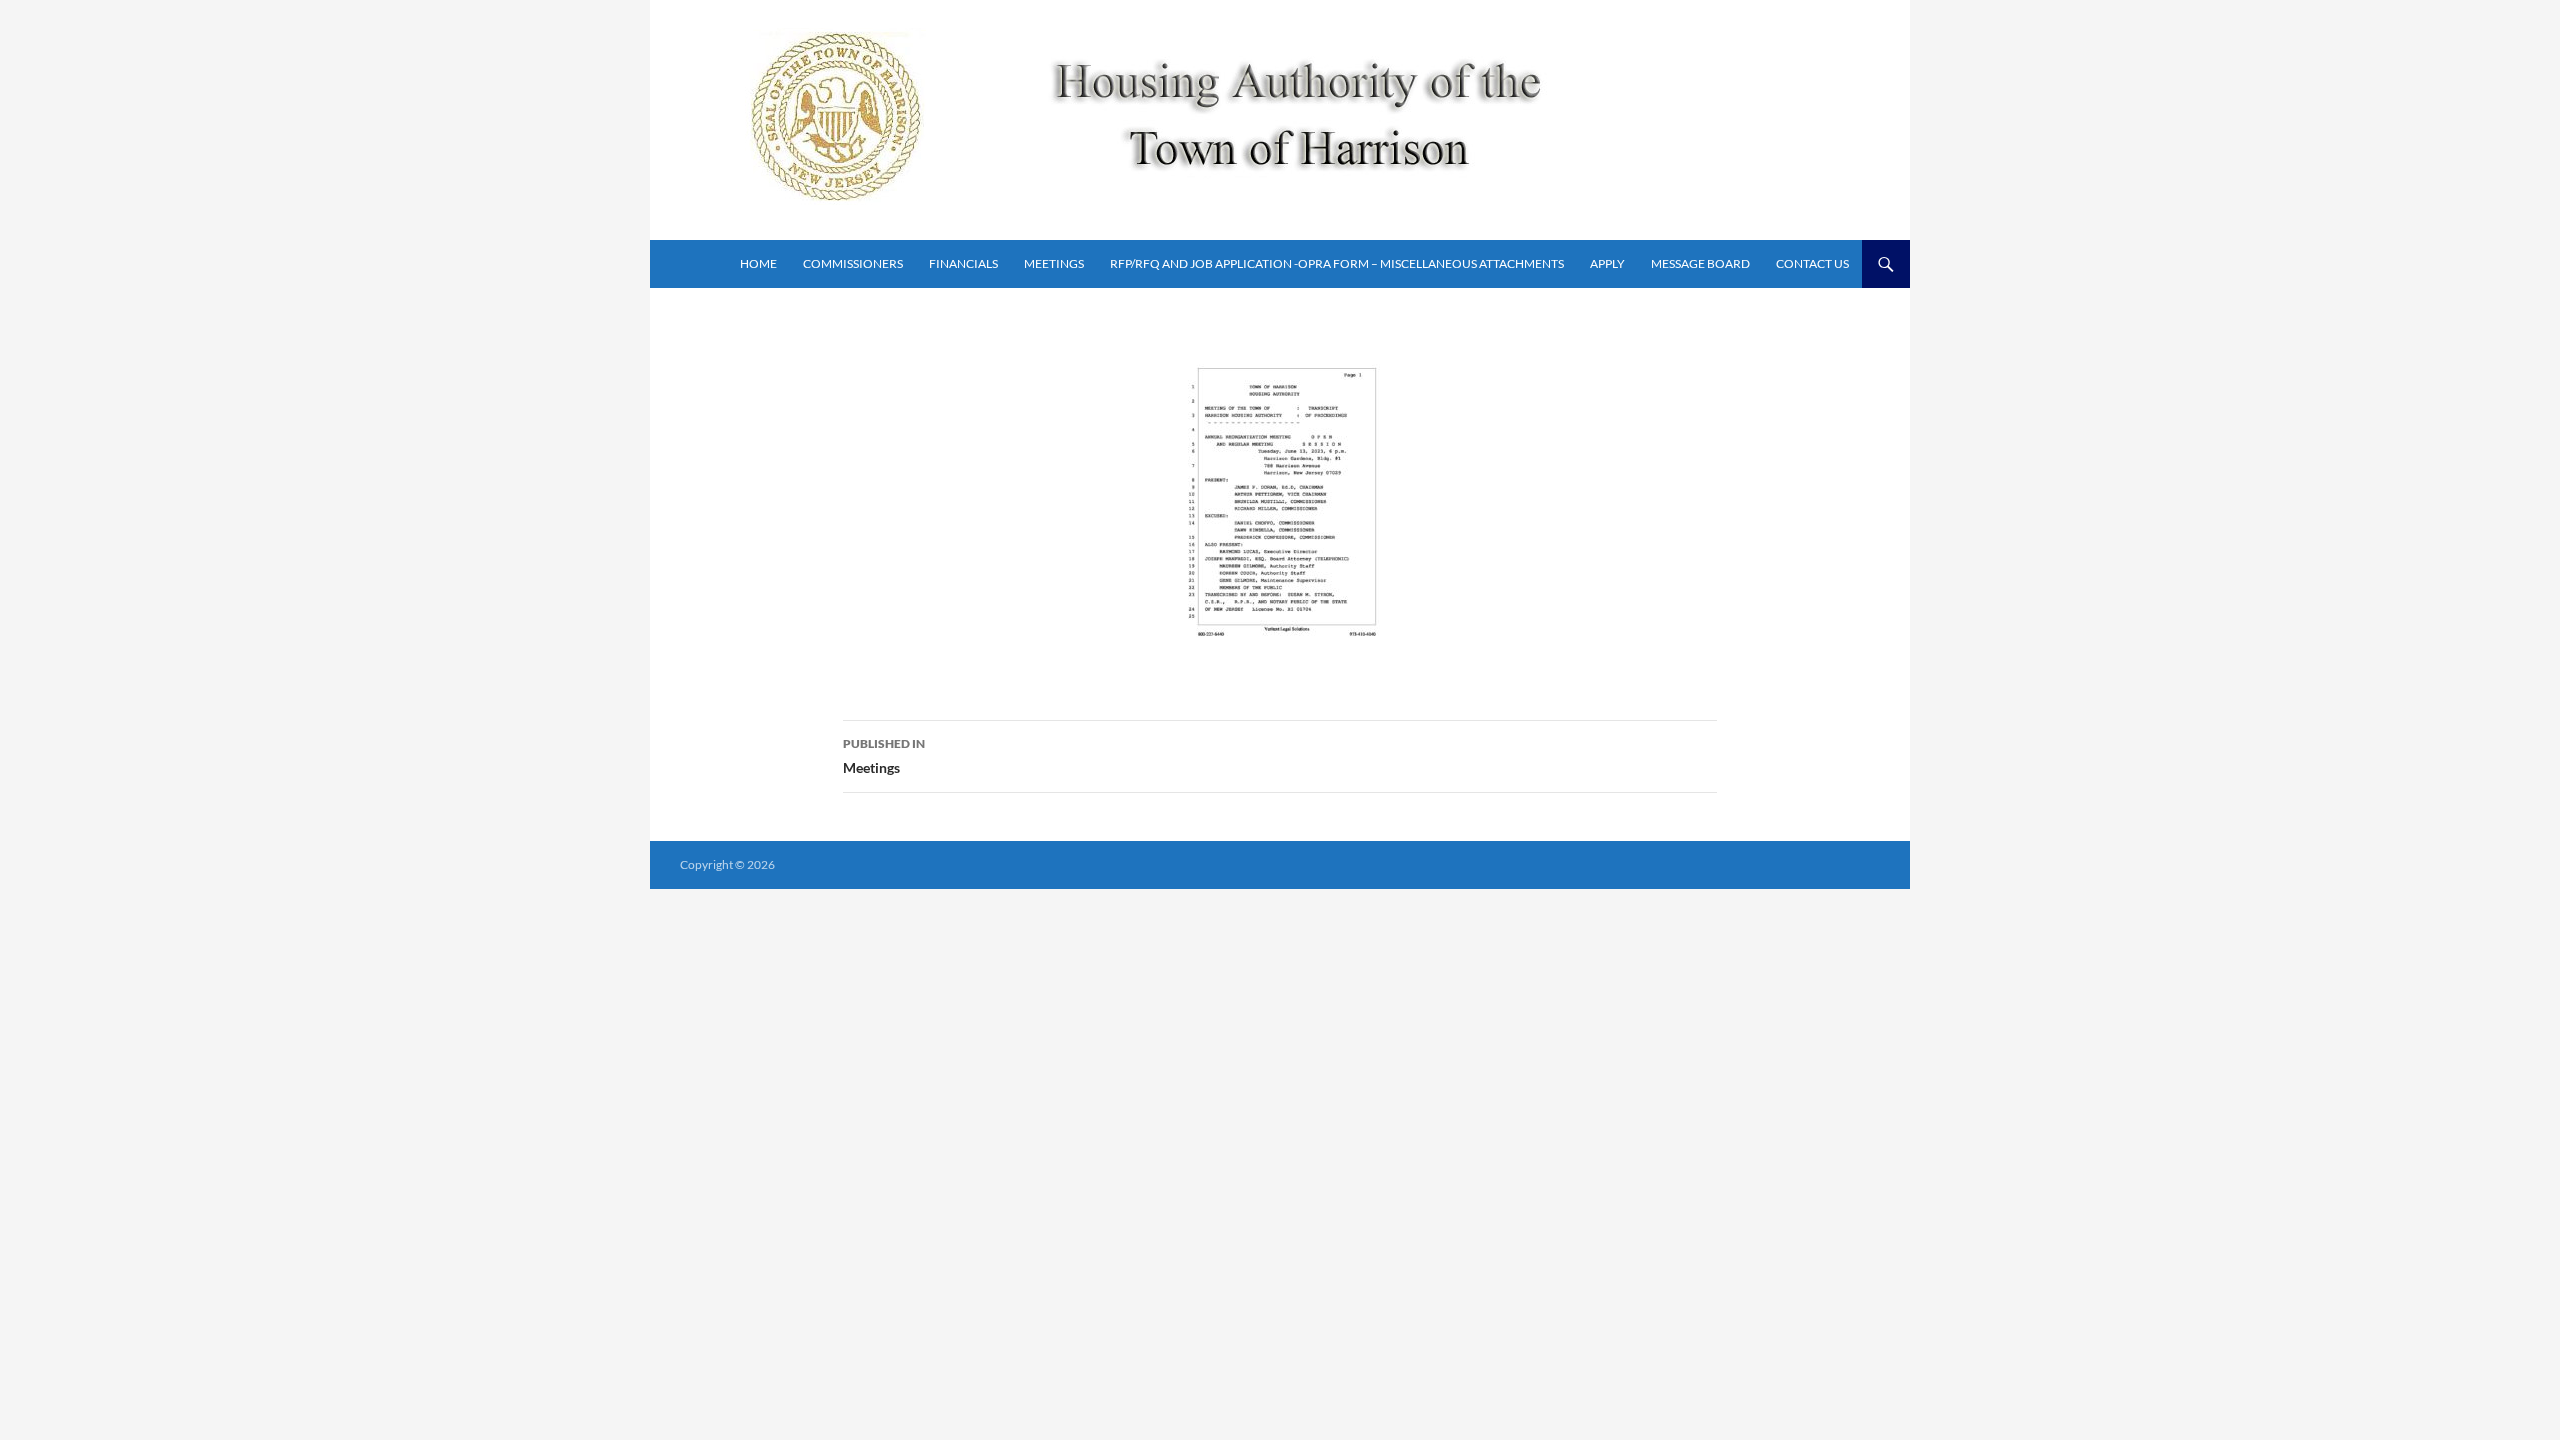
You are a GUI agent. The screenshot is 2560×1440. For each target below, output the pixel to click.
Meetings (1054, 263)
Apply (1607, 263)
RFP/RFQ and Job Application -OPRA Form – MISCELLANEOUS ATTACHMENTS (1337, 263)
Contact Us (1812, 263)
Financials (963, 263)
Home (758, 263)
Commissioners (853, 263)
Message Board (1700, 263)
